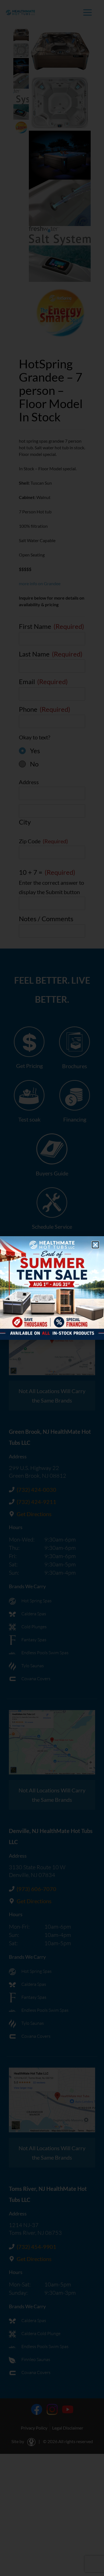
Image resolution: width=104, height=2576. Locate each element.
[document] (52, 1288)
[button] (95, 1245)
